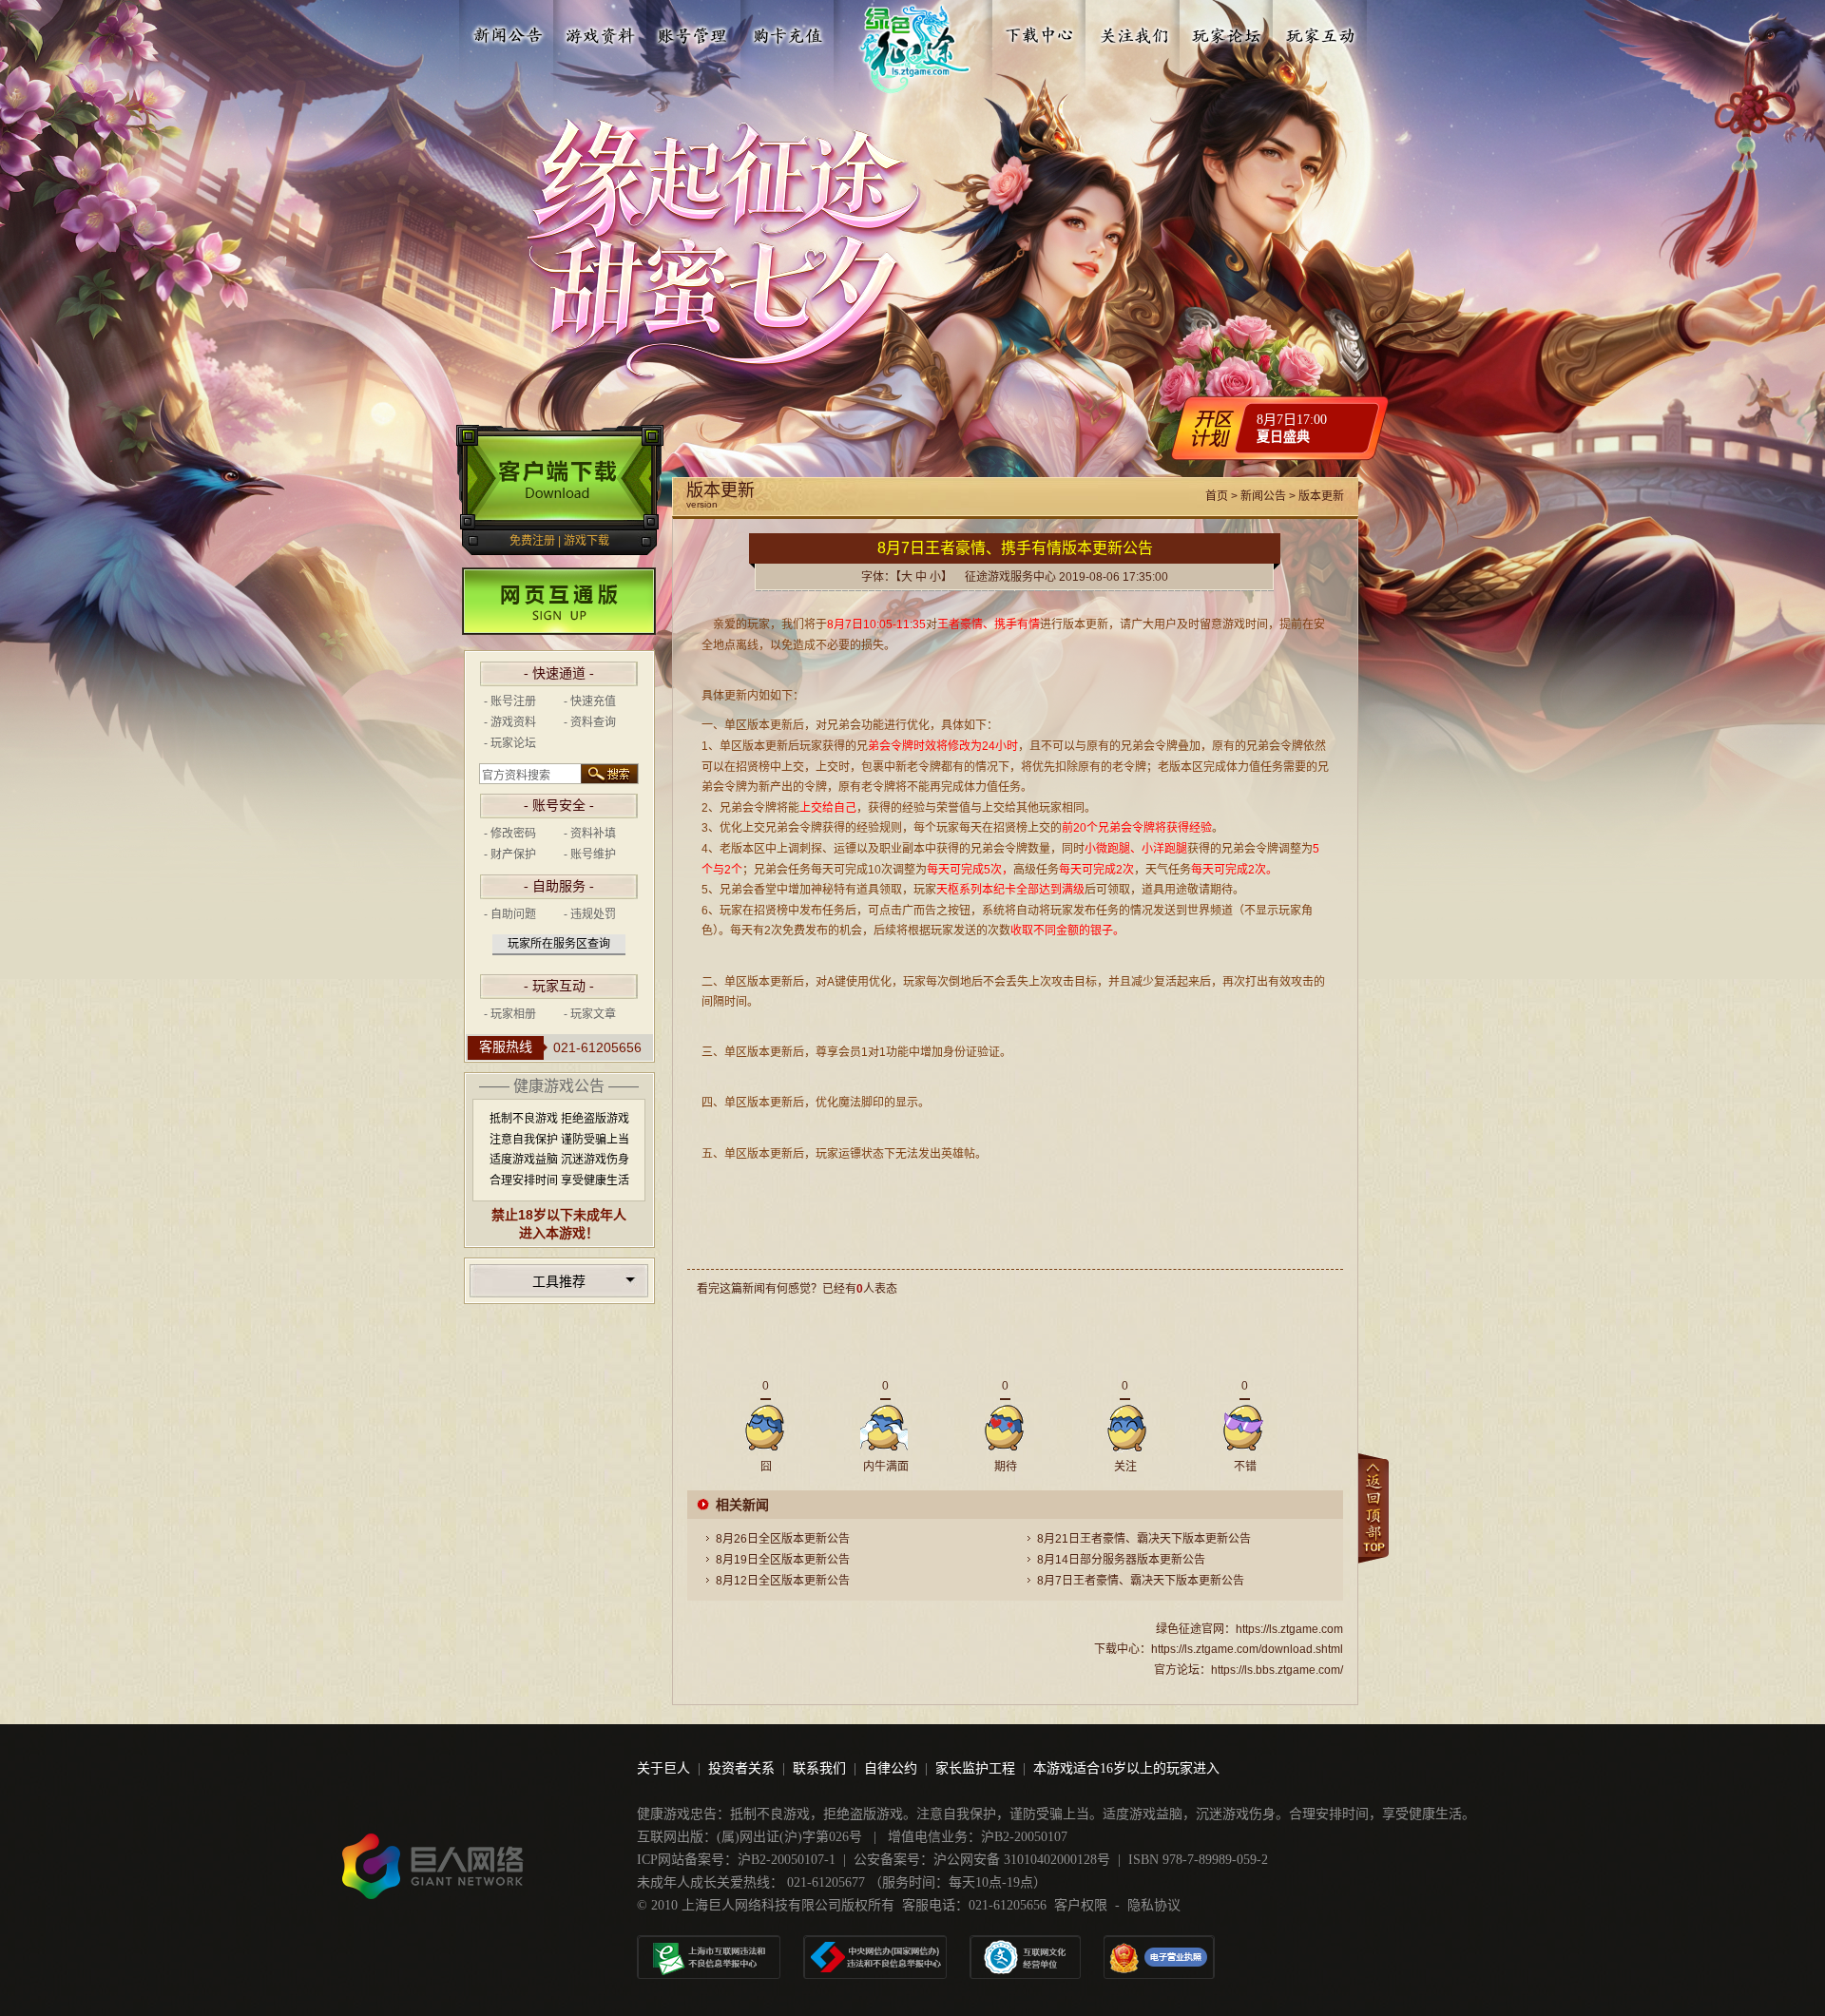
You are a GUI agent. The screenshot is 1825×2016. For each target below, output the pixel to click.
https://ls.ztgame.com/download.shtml (1247, 1649)
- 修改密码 (510, 834)
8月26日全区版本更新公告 (783, 1539)
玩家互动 (1320, 31)
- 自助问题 (510, 914)
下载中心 (1041, 31)
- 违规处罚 (590, 914)
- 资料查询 (590, 722)
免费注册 (532, 541)
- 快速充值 (590, 701)
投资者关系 (741, 1768)
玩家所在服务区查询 (559, 944)
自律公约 (891, 1768)
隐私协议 (1154, 1905)
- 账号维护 (590, 854)
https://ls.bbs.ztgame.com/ (1277, 1670)
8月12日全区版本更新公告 (783, 1581)
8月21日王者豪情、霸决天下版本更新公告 (1144, 1539)
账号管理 (694, 31)
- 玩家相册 (510, 1014)
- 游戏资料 (510, 722)
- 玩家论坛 (510, 743)
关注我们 (1134, 31)
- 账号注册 (510, 701)
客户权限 (1081, 1905)
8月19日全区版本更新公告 (783, 1560)
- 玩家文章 (590, 1014)
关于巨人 (663, 1768)
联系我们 (819, 1768)
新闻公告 (508, 31)
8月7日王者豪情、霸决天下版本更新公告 (1141, 1581)
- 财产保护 (510, 854)
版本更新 (1321, 496)
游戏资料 (601, 31)
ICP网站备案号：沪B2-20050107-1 (736, 1860)
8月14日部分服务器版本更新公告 (1121, 1560)
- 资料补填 (590, 834)
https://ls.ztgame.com (1289, 1629)
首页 (1217, 496)
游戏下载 (586, 541)
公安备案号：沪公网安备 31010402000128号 (982, 1860)
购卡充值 (787, 31)
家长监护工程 (975, 1768)
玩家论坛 (1227, 31)
